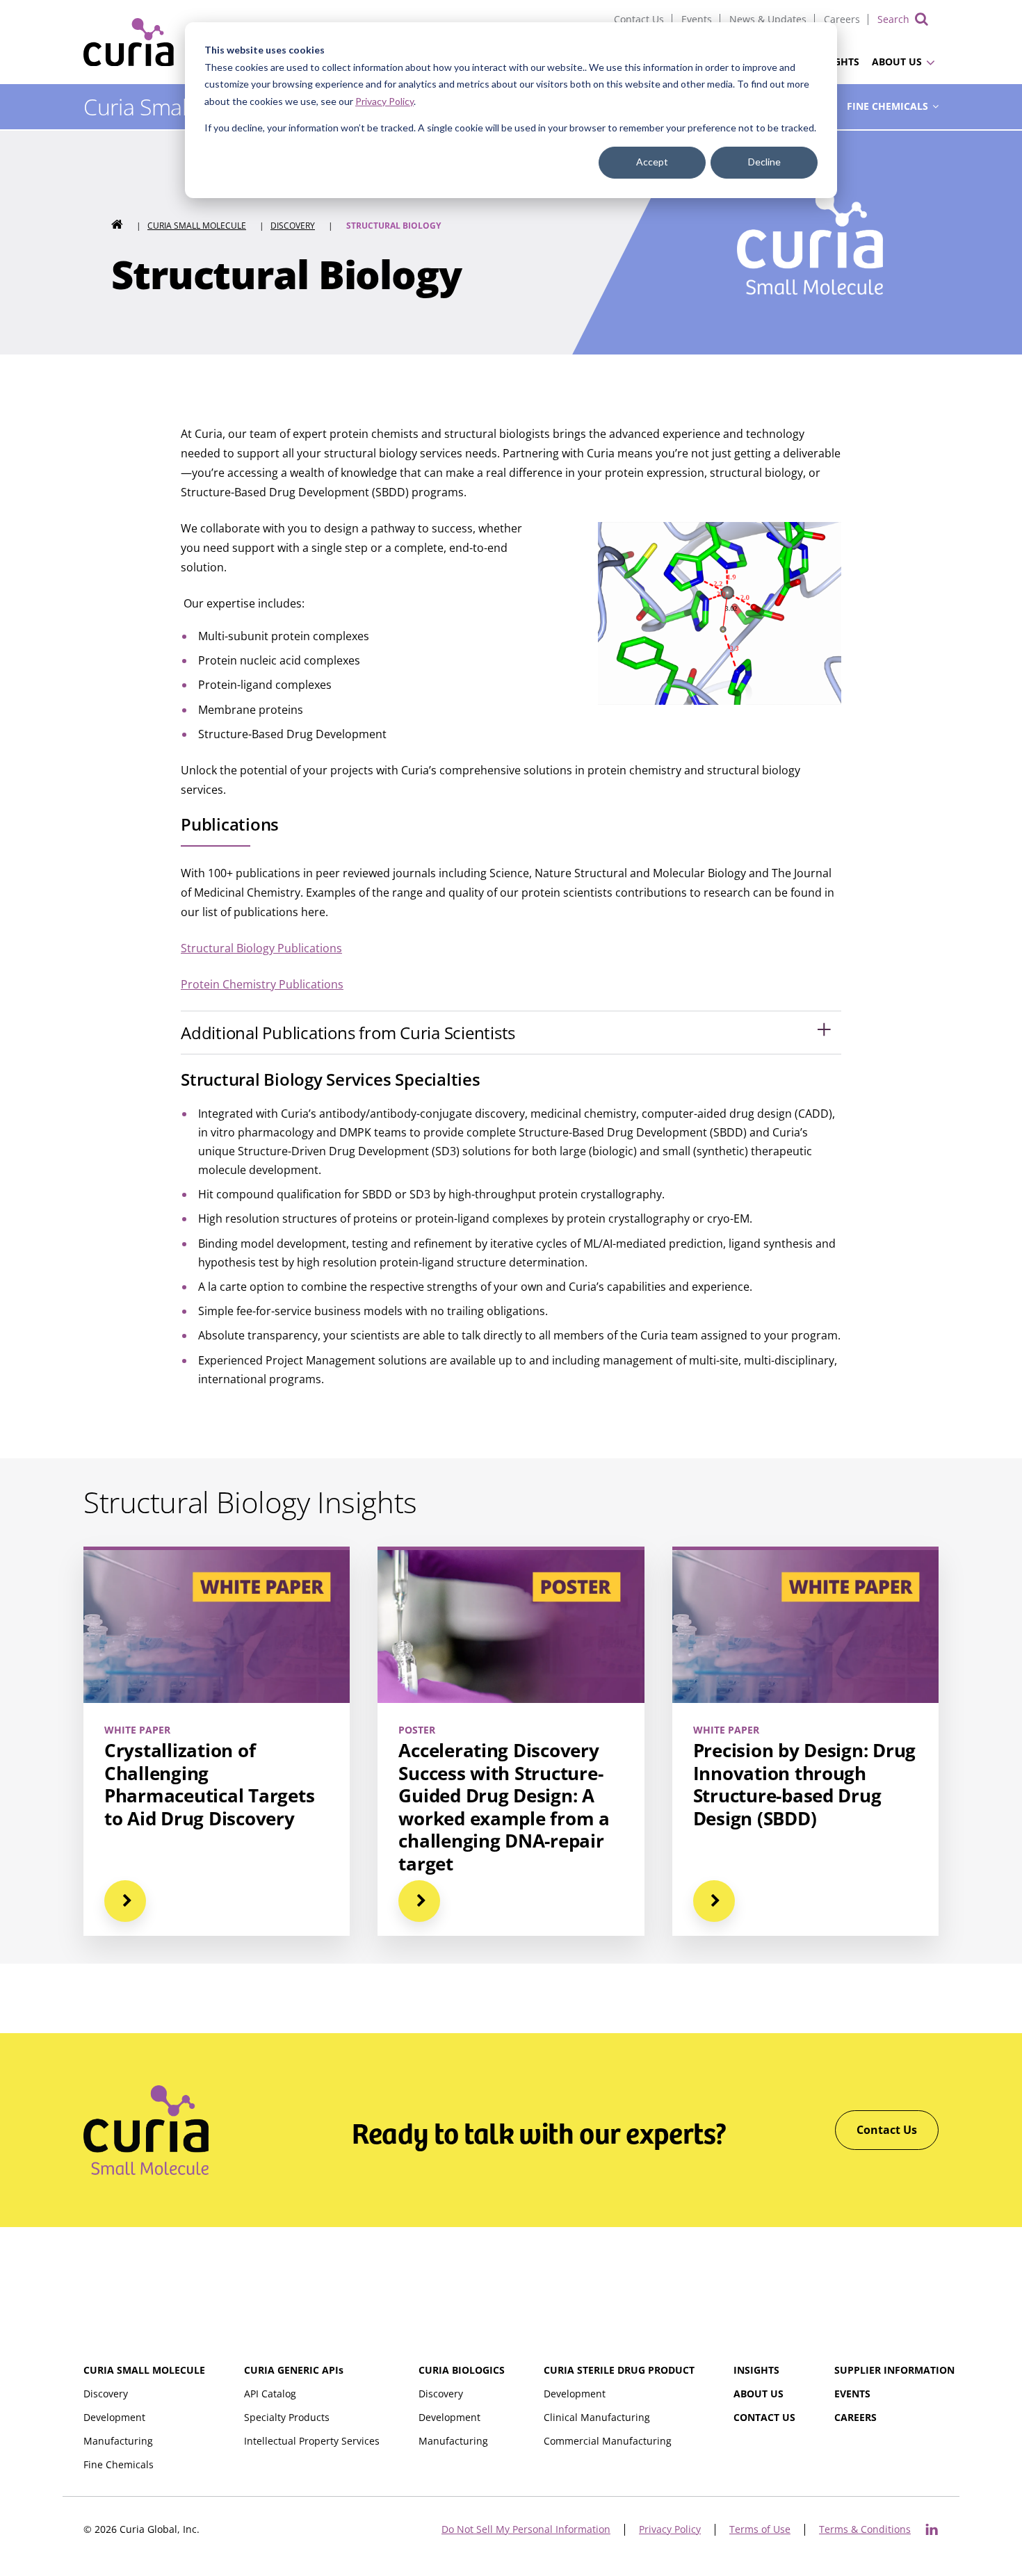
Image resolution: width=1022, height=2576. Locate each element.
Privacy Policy (384, 101)
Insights (756, 2370)
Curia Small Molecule (197, 226)
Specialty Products (287, 2417)
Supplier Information (894, 2370)
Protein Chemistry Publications (262, 984)
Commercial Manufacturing (608, 2441)
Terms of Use (760, 2530)
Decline (764, 162)
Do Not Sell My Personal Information (526, 2530)
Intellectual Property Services (312, 2441)
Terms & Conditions (865, 2530)
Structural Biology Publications (261, 948)
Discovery (293, 226)
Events (697, 19)
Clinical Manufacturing (597, 2417)
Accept (652, 162)
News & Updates (768, 19)
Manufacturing (118, 2441)
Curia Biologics (462, 2370)
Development (114, 2417)
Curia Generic (294, 2370)
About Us (897, 62)
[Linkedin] (932, 2529)
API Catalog (270, 2394)
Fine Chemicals (887, 106)
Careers (842, 19)
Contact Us (639, 19)
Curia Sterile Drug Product (619, 2370)
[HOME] (117, 226)
